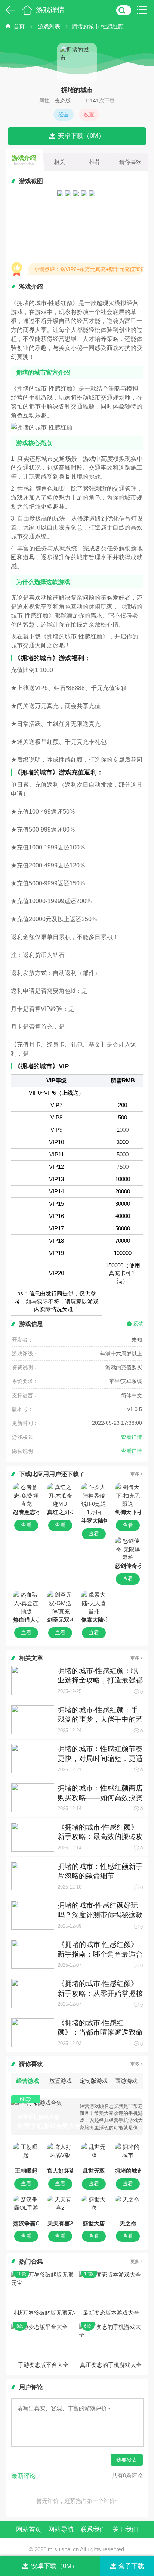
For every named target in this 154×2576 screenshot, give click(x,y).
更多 (135, 1474)
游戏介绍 (24, 160)
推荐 (95, 162)
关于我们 (125, 2530)
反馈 (138, 1323)
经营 (64, 115)
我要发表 (127, 2460)
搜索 (124, 10)
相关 (59, 162)
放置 (89, 115)
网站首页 (29, 2530)
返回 (9, 10)
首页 (27, 10)
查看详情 (132, 1437)
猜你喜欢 (130, 162)
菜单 (144, 10)
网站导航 (61, 2530)
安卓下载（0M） (81, 136)
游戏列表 (49, 26)
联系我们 (93, 2530)
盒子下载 (131, 2566)
